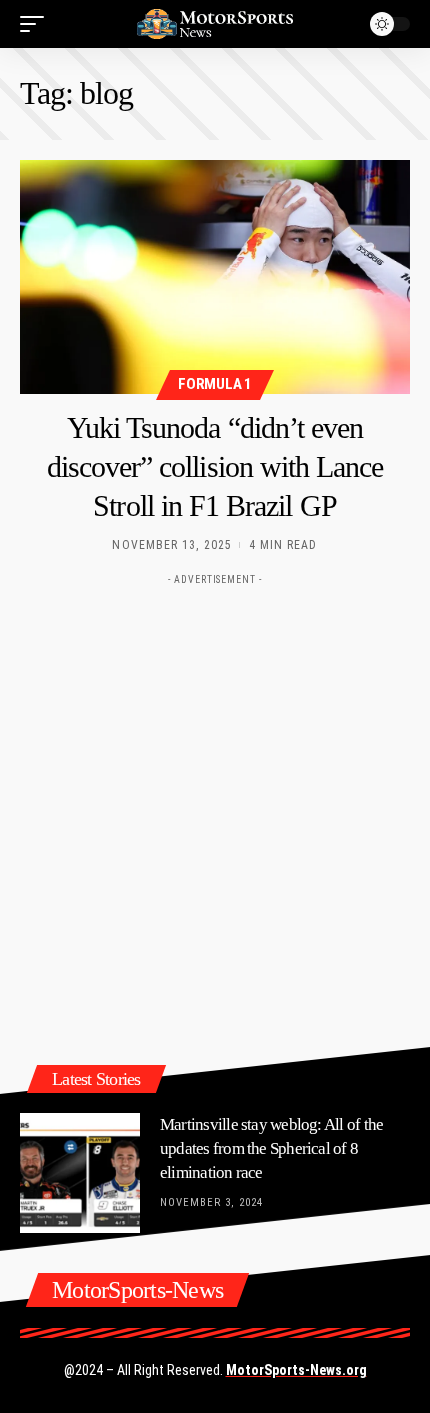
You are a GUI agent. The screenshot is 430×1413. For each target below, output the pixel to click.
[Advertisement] (215, 810)
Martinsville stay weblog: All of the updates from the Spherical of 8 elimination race (271, 1148)
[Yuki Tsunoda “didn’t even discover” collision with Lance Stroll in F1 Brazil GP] (215, 277)
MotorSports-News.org (296, 1370)
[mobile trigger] (37, 24)
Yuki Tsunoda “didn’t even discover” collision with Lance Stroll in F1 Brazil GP (215, 466)
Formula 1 (215, 384)
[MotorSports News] (215, 24)
